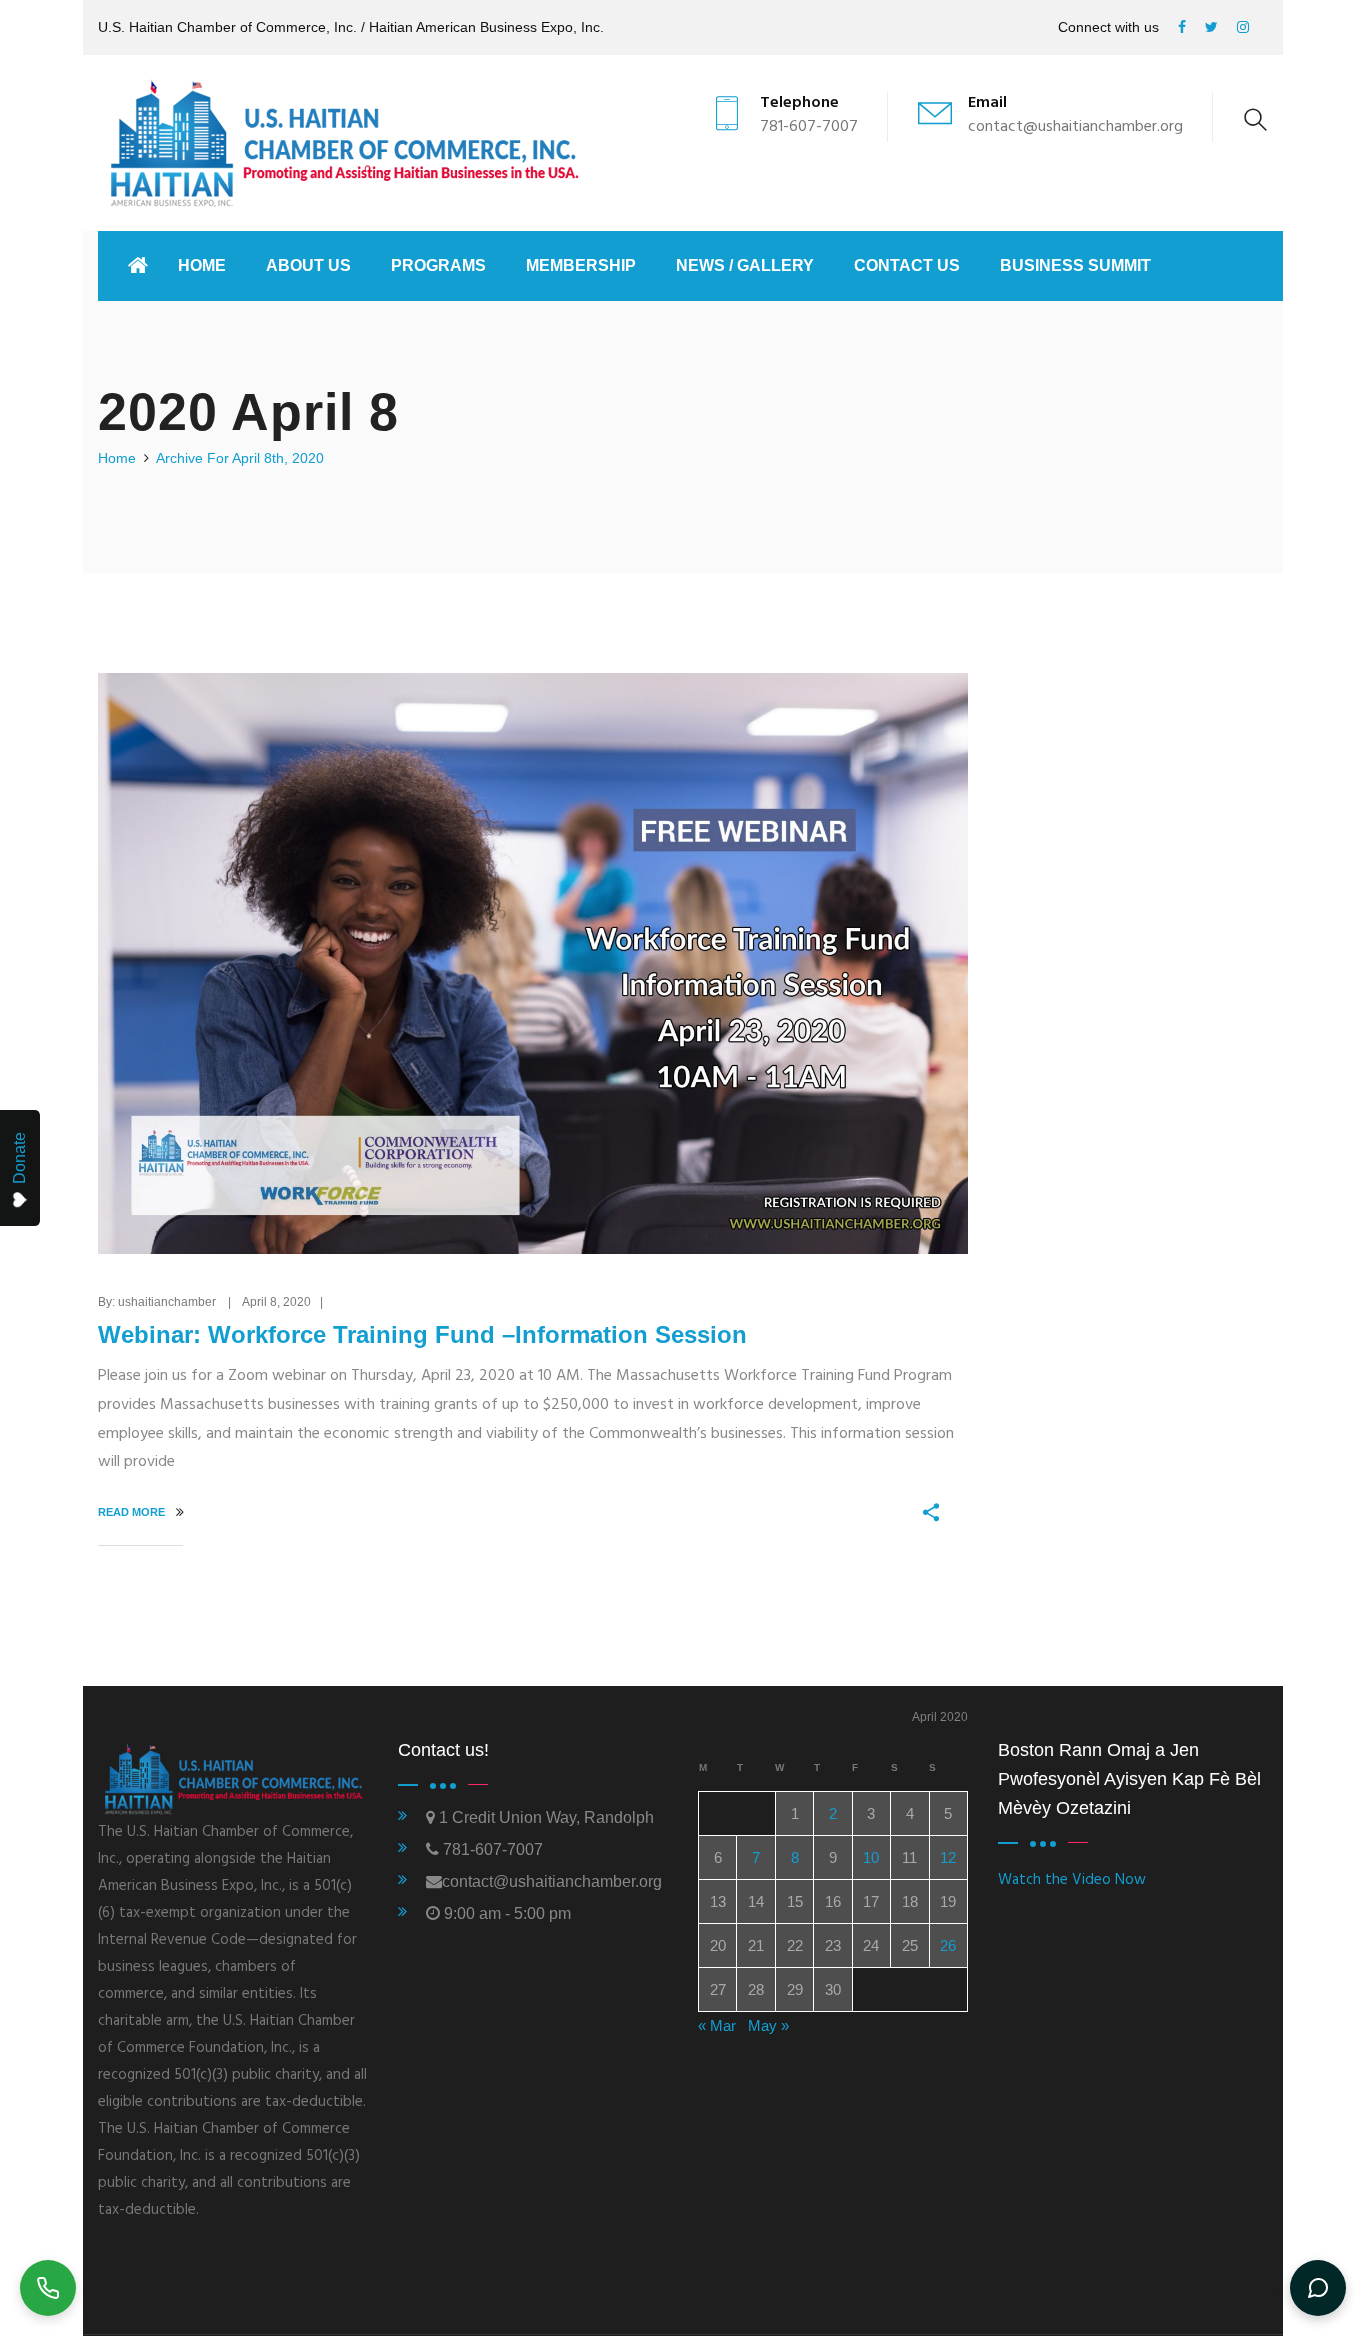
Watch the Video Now (1072, 1880)
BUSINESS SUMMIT (1075, 265)
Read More (133, 1512)
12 (948, 1857)
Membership (581, 265)
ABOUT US (308, 265)
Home (202, 265)
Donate (19, 1158)
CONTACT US (907, 265)
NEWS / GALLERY (745, 265)
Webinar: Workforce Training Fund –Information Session (422, 1334)
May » (768, 2025)
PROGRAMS (438, 265)
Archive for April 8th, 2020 (240, 458)
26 (948, 1945)
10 (871, 1857)
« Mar (717, 2025)
